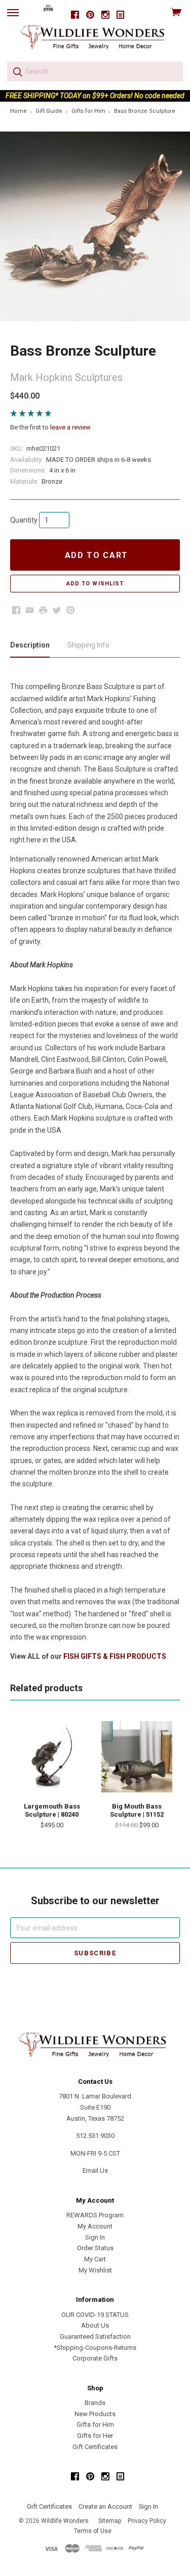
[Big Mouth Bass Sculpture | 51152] (137, 1756)
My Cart (95, 2259)
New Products (95, 2414)
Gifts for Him (95, 2424)
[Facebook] (75, 15)
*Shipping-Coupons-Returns (95, 2348)
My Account (95, 2226)
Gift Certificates (95, 2447)
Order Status (95, 2248)
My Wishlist (95, 2270)
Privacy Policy (147, 2521)
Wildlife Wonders (65, 2521)
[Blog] (121, 15)
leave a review (70, 427)
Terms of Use (93, 2531)
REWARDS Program (95, 2215)
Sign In (95, 2237)
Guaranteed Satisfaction (95, 2336)
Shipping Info (88, 645)
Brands (95, 2403)
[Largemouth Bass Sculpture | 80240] (52, 1756)
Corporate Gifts (95, 2358)
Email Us (95, 2171)
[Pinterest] (90, 15)
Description (30, 645)
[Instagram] (105, 15)
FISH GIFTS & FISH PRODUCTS (115, 1656)
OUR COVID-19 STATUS (95, 2315)
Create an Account (105, 2506)
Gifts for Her (95, 2436)
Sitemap (110, 2521)
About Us (95, 2325)
